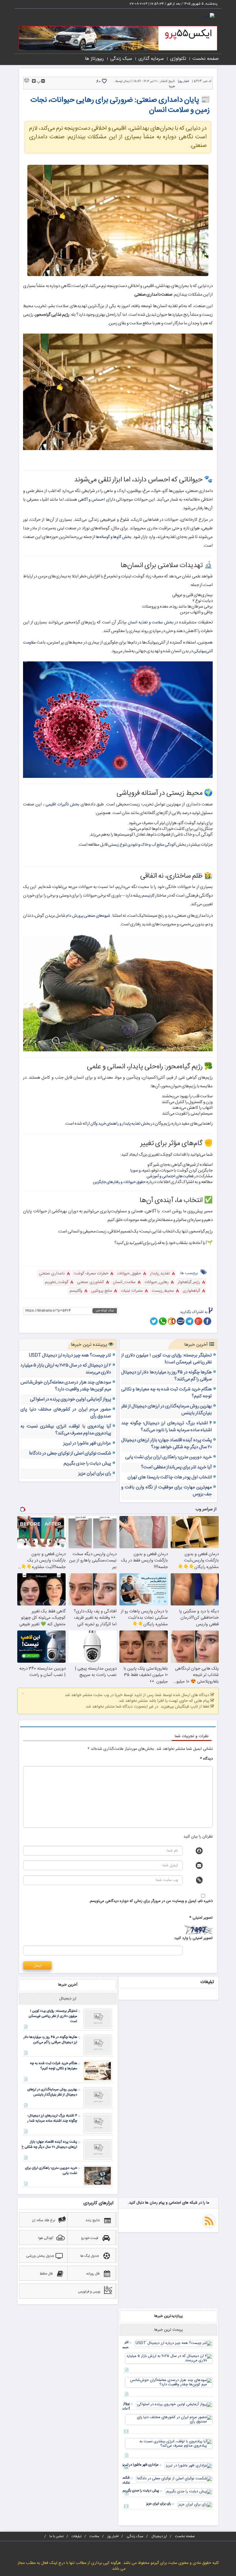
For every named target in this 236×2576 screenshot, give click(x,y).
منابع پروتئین (102, 1291)
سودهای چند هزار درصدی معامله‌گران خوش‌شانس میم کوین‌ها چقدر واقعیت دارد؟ (66, 1386)
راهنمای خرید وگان (105, 1124)
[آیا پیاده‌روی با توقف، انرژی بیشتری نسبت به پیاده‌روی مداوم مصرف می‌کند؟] (169, 2444)
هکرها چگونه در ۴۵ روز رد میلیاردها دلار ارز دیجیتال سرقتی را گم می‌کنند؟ (166, 1376)
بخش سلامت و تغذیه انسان (151, 623)
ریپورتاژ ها (94, 59)
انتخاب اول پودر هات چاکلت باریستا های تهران (170, 1478)
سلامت (94, 2536)
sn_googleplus (198, 1321)
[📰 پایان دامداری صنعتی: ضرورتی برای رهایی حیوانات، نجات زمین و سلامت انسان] (118, 220)
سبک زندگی (121, 59)
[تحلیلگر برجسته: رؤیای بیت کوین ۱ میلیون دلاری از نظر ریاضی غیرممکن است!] (98, 2019)
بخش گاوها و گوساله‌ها (114, 537)
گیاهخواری (191, 1291)
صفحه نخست (206, 59)
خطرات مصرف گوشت (91, 1274)
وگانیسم (76, 1291)
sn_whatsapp (163, 1321)
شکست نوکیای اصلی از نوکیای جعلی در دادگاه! (70, 1454)
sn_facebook (207, 1321)
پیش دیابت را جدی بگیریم (87, 1464)
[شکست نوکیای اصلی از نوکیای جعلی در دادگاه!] (174, 2479)
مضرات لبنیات (132, 1291)
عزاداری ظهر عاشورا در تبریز (87, 1444)
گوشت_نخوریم (57, 1282)
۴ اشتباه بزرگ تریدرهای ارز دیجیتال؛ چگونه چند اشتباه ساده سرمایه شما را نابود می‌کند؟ (166, 1427)
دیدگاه (206, 1759)
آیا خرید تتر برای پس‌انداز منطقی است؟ (176, 1467)
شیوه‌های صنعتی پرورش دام (88, 916)
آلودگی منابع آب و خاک (158, 845)
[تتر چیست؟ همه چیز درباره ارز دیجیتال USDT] (174, 2344)
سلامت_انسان (124, 1282)
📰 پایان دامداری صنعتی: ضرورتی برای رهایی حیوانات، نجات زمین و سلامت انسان (120, 105)
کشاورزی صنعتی (91, 1282)
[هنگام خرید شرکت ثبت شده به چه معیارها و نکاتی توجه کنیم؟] (98, 2071)
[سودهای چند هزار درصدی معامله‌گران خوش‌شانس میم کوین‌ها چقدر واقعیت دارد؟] (169, 2383)
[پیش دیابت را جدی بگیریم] (189, 2492)
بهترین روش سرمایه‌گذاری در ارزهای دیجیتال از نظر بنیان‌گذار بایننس (166, 1410)
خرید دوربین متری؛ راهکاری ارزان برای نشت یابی (169, 1457)
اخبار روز (184, 81)
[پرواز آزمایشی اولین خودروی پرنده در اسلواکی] (174, 2405)
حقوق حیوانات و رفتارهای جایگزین (119, 1182)
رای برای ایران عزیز (95, 1474)
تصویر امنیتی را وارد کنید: (193, 1938)
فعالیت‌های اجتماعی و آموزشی (170, 1176)
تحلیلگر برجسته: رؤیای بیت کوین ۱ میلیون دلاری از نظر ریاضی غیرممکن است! (166, 1359)
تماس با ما (57, 2536)
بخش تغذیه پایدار (136, 1124)
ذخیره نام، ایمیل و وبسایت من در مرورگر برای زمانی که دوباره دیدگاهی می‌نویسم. (151, 1901)
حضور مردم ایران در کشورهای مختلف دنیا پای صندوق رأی (66, 1413)
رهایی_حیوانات (157, 1282)
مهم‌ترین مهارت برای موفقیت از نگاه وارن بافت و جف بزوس (166, 1491)
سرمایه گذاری (151, 59)
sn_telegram (190, 1321)
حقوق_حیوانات (129, 1274)
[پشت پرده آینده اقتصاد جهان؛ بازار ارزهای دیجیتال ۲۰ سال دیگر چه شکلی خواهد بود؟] (98, 2150)
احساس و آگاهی (91, 500)
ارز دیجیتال (159, 2536)
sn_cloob (172, 1321)
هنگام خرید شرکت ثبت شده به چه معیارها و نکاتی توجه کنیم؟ (166, 1393)
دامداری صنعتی (52, 1274)
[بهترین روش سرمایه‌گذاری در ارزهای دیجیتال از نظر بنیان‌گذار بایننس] (98, 2097)
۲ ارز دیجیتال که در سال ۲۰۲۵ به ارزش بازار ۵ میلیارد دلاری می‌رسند (66, 1369)
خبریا (172, 87)
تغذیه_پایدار (160, 1274)
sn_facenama (181, 1321)
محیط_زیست (163, 1291)
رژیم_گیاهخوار (189, 1282)
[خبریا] (208, 17)
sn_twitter (154, 1321)
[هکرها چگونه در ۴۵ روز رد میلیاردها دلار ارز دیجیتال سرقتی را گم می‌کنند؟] (98, 2045)
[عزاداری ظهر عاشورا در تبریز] (189, 2466)
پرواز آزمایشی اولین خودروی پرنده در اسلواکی (71, 1400)
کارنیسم (148, 896)
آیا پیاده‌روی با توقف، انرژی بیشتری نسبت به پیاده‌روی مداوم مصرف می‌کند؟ (66, 1430)
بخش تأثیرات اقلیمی (62, 805)
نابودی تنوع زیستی (123, 845)
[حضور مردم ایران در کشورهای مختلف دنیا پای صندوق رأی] (169, 2420)
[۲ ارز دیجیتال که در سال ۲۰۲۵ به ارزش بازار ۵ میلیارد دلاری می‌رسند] (169, 2359)
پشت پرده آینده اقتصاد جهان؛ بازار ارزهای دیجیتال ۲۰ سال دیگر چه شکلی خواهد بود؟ (166, 1444)
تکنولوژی (178, 59)
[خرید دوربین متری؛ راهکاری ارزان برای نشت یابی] (98, 2176)
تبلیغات (77, 2536)
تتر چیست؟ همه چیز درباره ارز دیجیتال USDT (70, 1356)
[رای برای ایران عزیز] (195, 2505)
